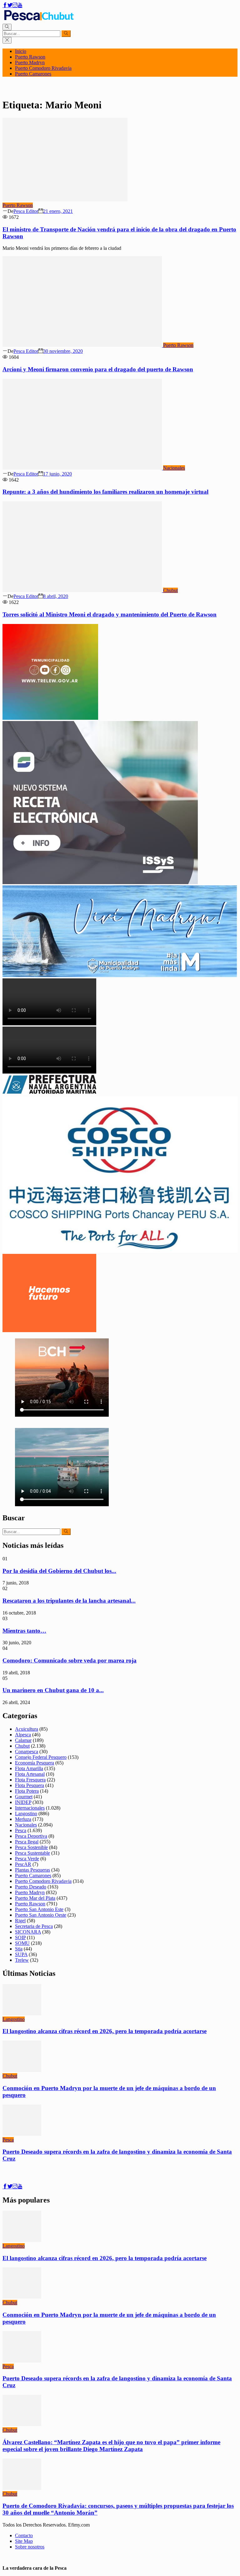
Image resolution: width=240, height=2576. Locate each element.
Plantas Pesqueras (32, 1870)
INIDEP (23, 1802)
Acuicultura (27, 1729)
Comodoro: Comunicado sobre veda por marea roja (70, 1660)
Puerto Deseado (31, 1887)
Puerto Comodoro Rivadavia (43, 68)
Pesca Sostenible (31, 1847)
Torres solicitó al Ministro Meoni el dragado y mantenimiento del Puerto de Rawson (110, 614)
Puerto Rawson (30, 57)
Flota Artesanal (30, 1774)
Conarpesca (27, 1752)
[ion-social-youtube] (20, 5)
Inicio (21, 51)
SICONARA (28, 1932)
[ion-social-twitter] (10, 5)
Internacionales (30, 1808)
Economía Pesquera (35, 1763)
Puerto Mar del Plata (35, 1898)
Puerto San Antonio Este (39, 1909)
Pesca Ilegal (27, 1842)
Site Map (24, 2541)
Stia (19, 1949)
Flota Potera (27, 1791)
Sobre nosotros (30, 2547)
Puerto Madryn (30, 62)
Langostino (26, 1814)
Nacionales (174, 468)
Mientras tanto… (24, 1631)
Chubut (170, 590)
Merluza (23, 1819)
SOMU (22, 1943)
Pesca (21, 1830)
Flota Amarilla (29, 1768)
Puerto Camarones (33, 74)
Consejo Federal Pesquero (41, 1757)
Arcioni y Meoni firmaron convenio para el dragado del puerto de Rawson (98, 369)
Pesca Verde (27, 1859)
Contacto (24, 2535)
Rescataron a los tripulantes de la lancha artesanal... (69, 1601)
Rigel (20, 1921)
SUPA (21, 1954)
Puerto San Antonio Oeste (41, 1915)
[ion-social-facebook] (5, 5)
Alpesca (23, 1735)
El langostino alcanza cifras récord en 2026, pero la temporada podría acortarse (105, 2031)
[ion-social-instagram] (15, 5)
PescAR (23, 1864)
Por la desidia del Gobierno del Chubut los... (59, 1571)
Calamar (23, 1740)
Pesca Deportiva (31, 1836)
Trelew (22, 1960)
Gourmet (24, 1797)
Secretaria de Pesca (34, 1926)
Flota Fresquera (30, 1780)
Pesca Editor (26, 211)
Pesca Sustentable (32, 1853)
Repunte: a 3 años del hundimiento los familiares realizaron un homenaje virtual (105, 492)
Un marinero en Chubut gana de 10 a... (53, 1690)
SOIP (20, 1937)
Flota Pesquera (30, 1785)
